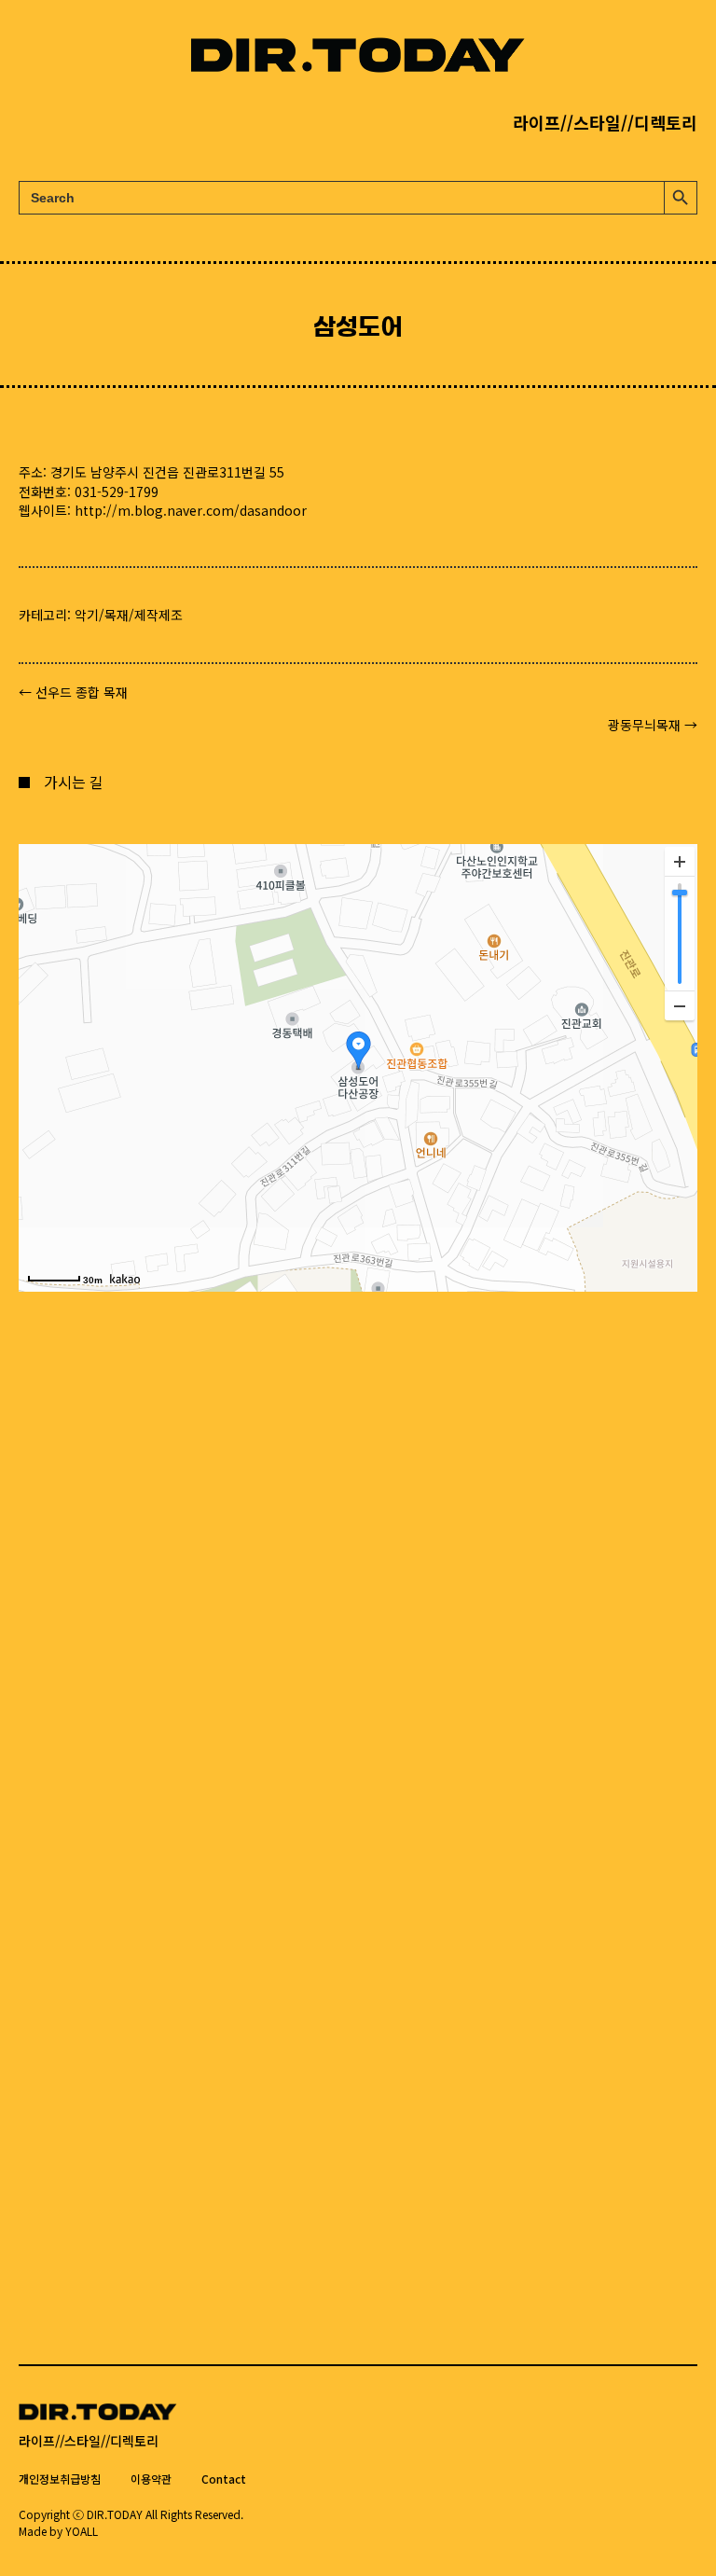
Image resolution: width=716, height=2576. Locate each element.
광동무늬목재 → (653, 725)
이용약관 (151, 2479)
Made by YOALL (58, 2531)
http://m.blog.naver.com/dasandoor (191, 510)
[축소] (680, 1005)
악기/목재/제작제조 (129, 615)
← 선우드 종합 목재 (73, 692)
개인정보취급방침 (60, 2479)
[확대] (680, 862)
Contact (224, 2479)
